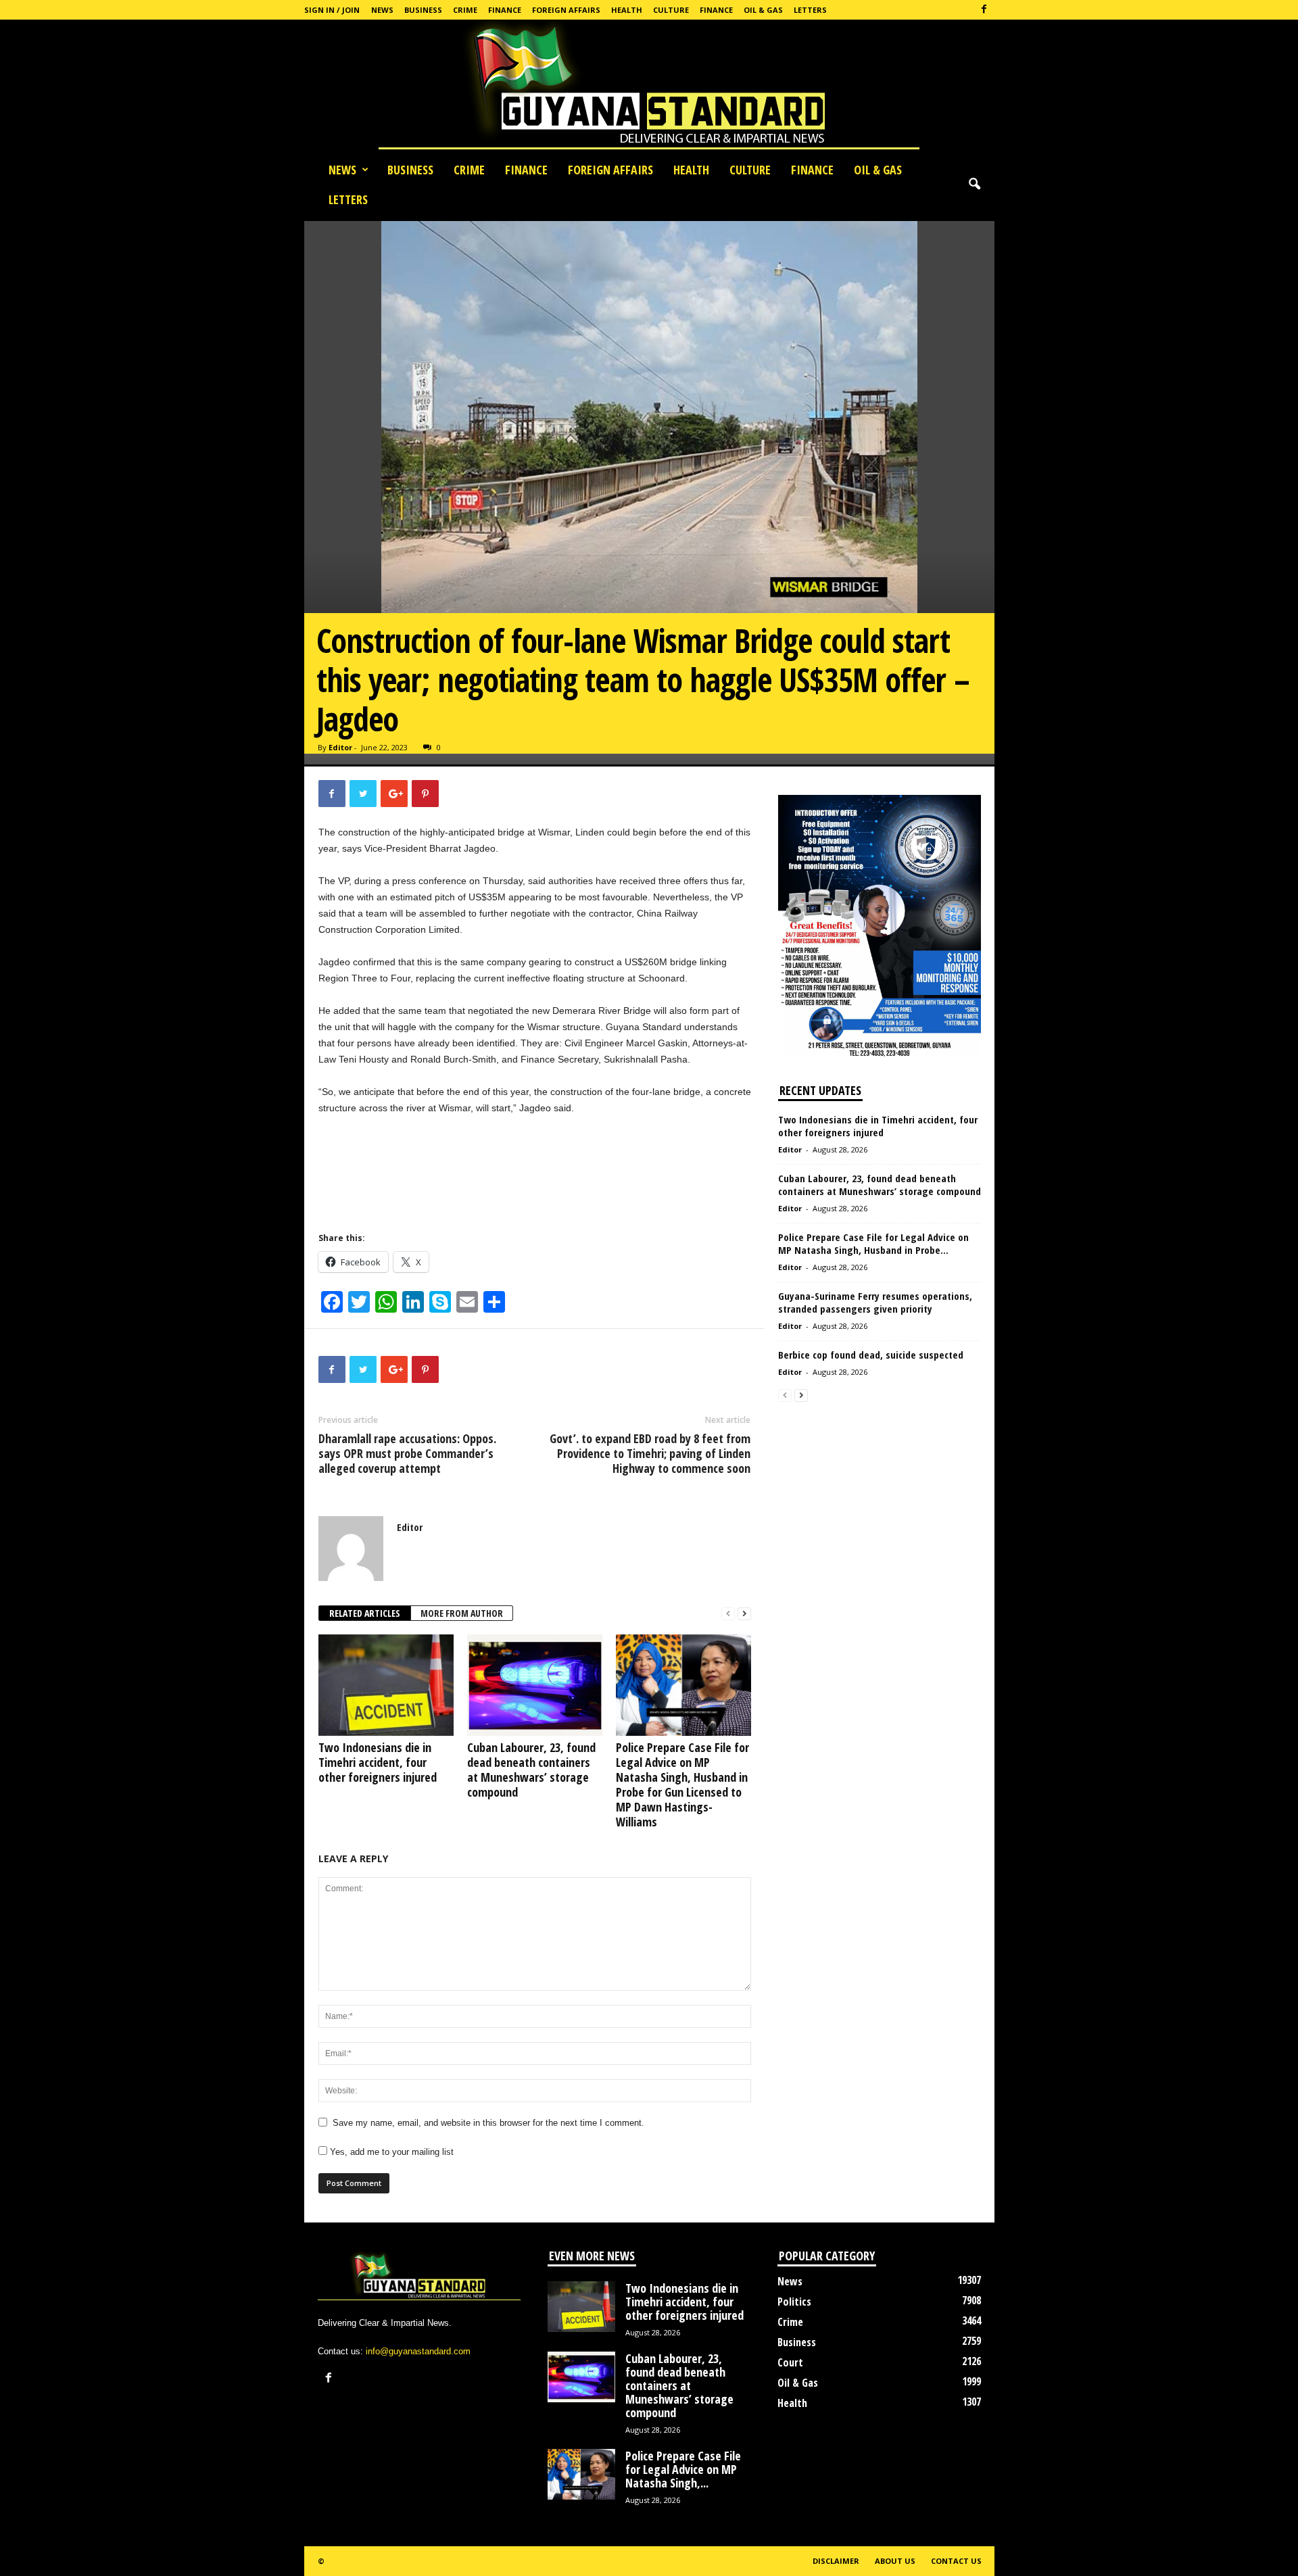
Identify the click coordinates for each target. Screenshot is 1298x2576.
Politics (794, 2302)
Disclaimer (836, 2561)
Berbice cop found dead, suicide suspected (871, 1355)
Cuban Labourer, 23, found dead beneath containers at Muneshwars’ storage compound (531, 1770)
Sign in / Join (332, 10)
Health (627, 10)
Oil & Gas (763, 10)
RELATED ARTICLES (365, 1613)
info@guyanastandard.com (418, 2351)
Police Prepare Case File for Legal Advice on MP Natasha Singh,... (683, 2469)
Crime (465, 10)
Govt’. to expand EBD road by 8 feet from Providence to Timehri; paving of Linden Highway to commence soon (650, 1453)
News (382, 10)
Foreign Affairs (566, 10)
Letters (810, 10)
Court (790, 2362)
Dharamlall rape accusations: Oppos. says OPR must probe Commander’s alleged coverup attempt (407, 1453)
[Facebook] (984, 10)
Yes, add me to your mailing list (390, 2152)
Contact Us (956, 2561)
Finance (505, 10)
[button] (974, 185)
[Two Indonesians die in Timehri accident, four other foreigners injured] (386, 1685)
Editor (340, 747)
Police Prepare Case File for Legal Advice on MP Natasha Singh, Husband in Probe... (873, 1243)
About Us (895, 2561)
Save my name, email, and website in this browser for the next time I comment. (488, 2123)
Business (423, 10)
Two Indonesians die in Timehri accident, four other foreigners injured (378, 1762)
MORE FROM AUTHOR (462, 1613)
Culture (671, 10)
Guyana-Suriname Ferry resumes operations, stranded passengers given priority (875, 1302)
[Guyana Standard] (649, 87)
